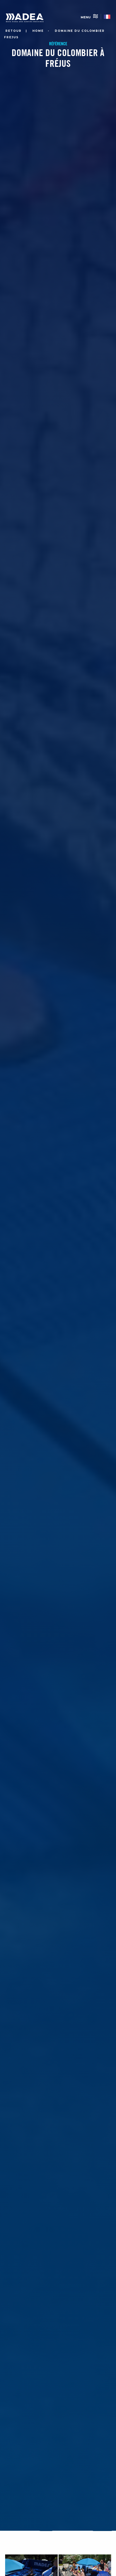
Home (38, 31)
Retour (13, 31)
